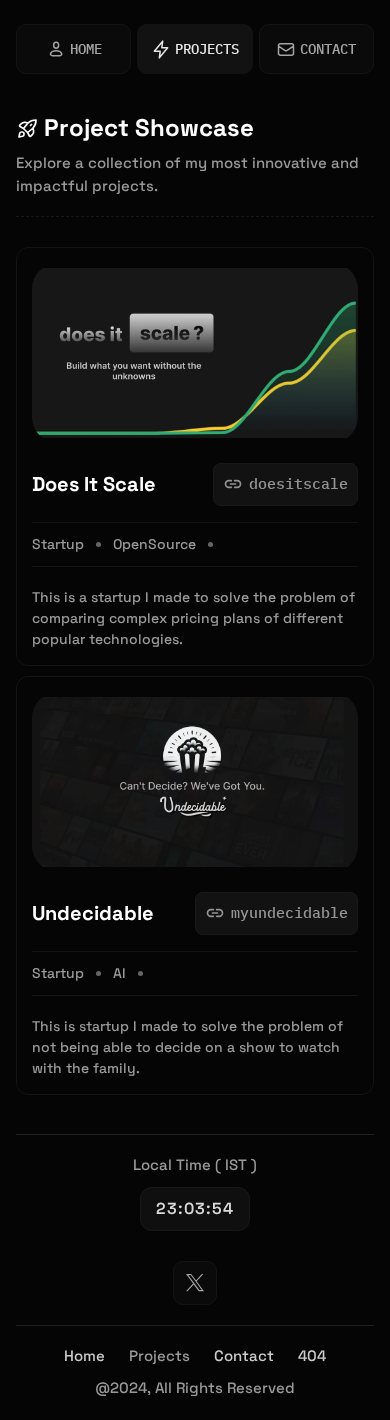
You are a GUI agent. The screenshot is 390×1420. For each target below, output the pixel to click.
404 (312, 1355)
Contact (244, 1355)
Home (84, 1355)
